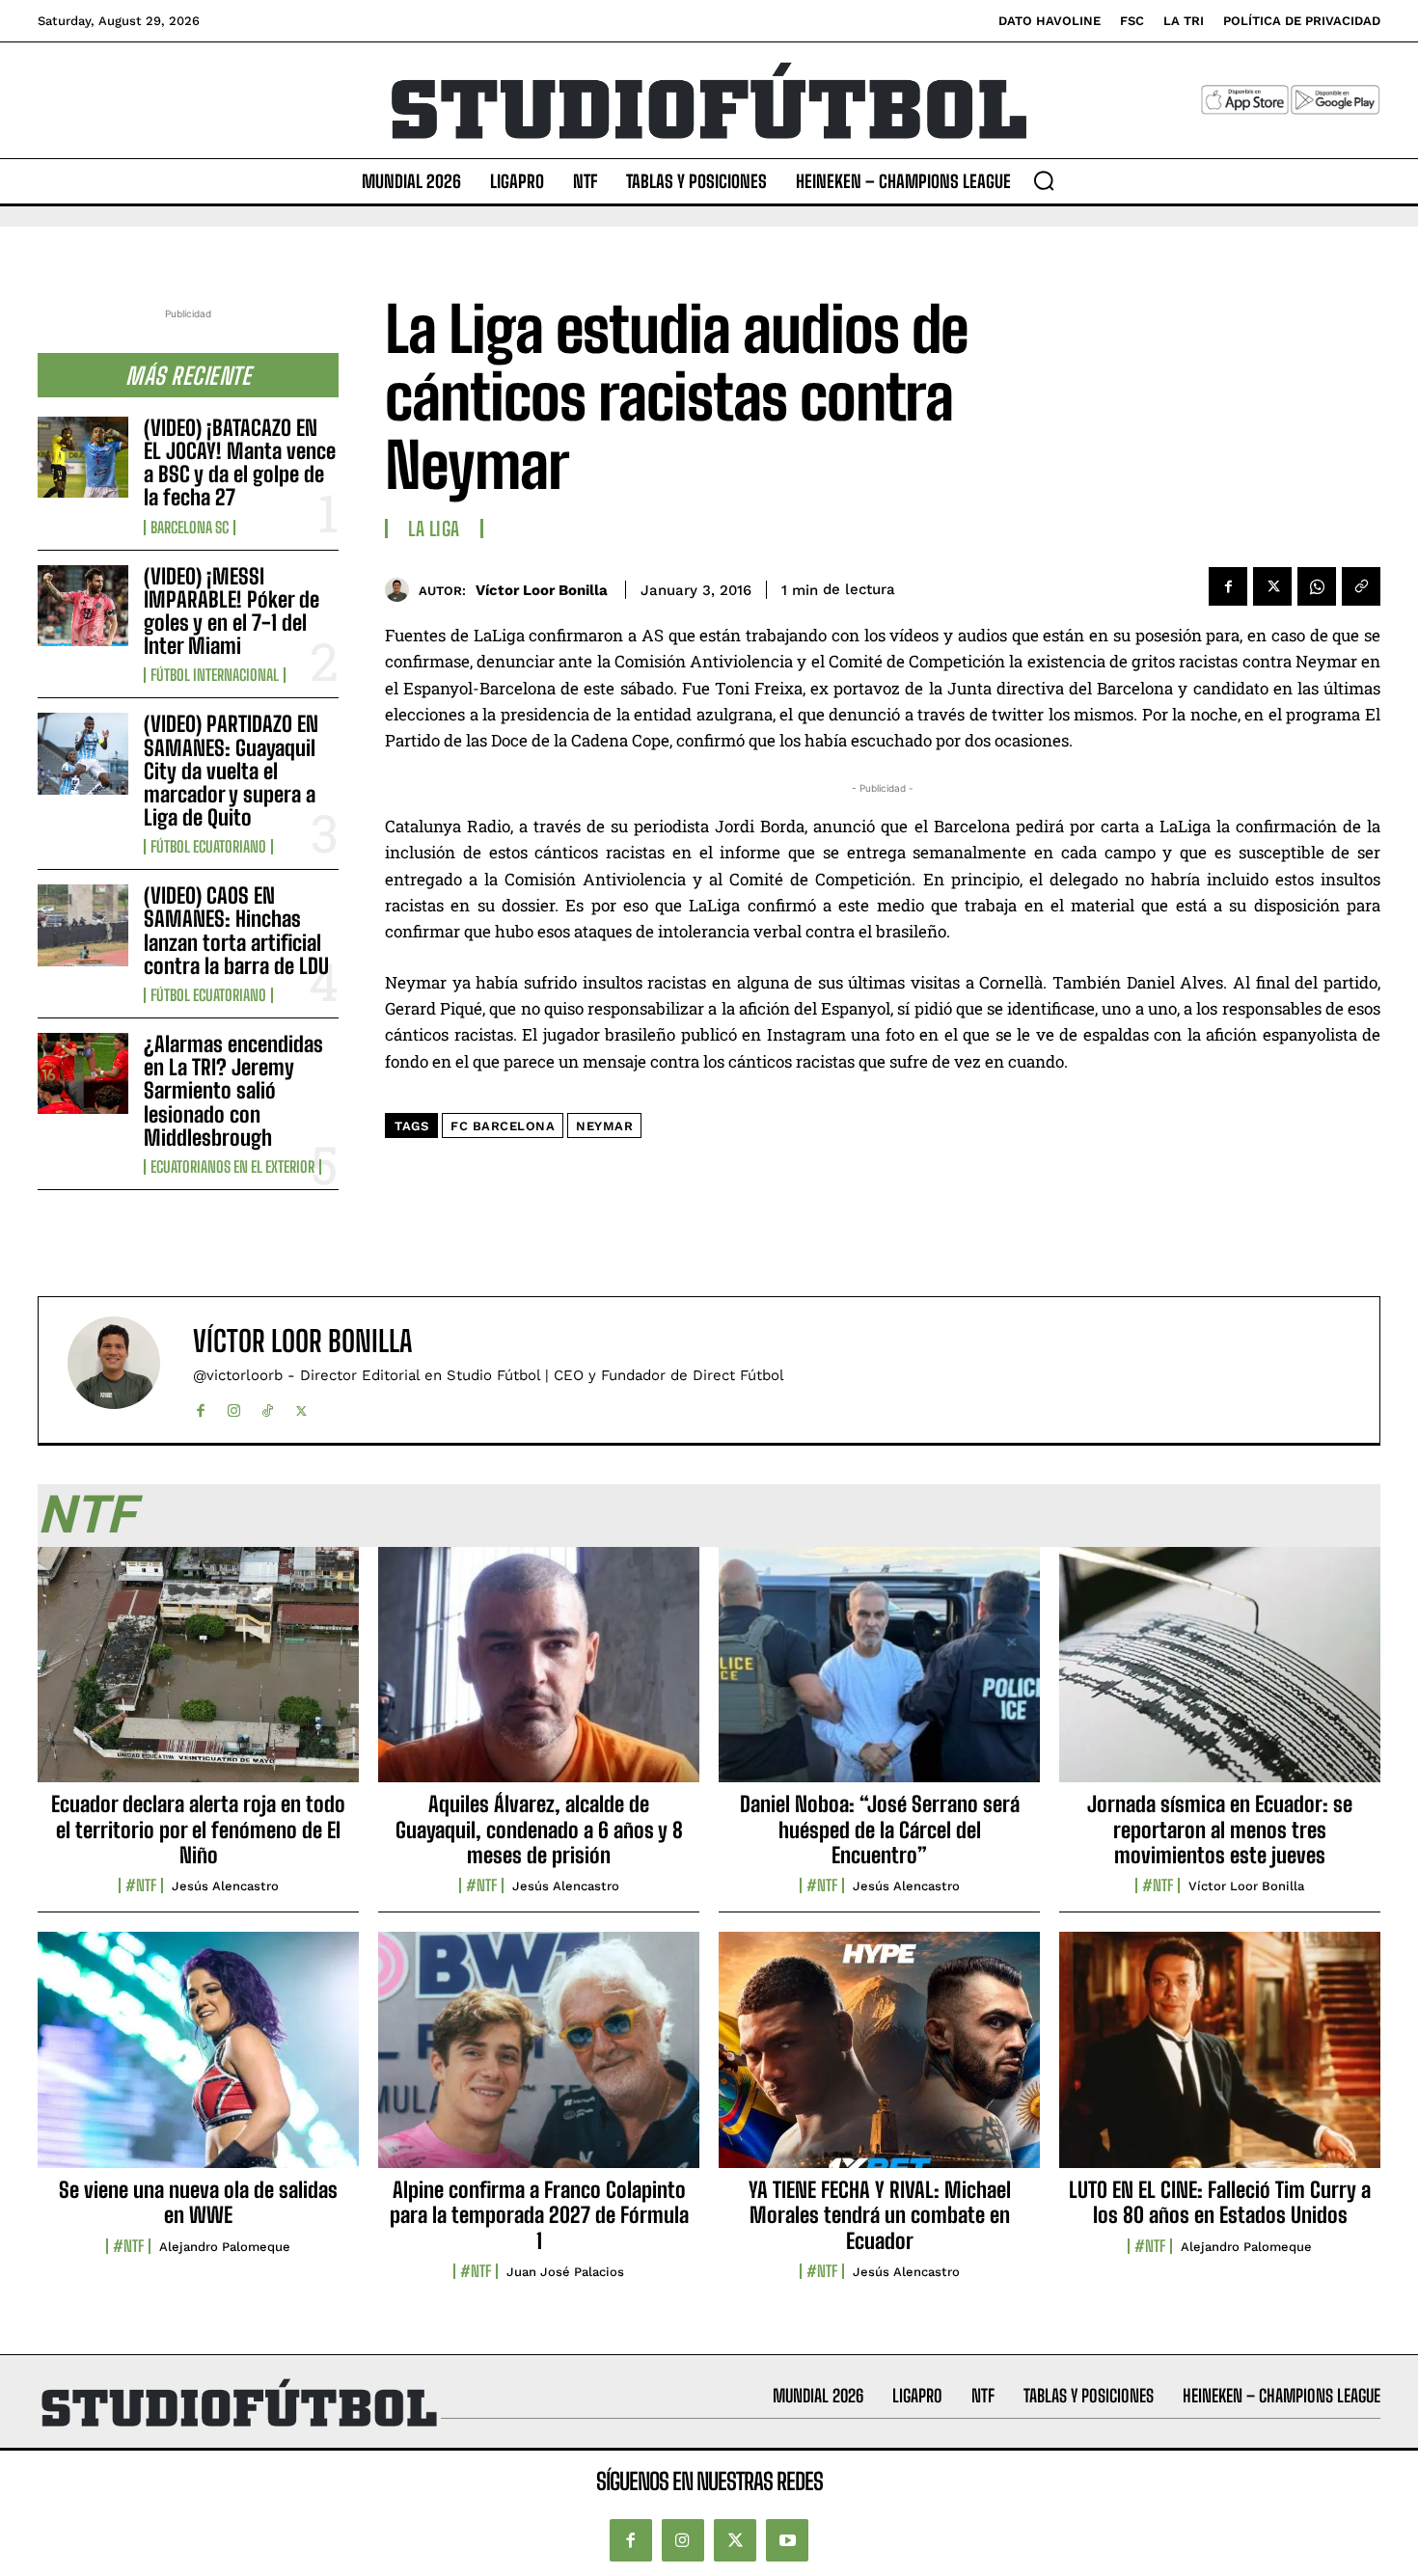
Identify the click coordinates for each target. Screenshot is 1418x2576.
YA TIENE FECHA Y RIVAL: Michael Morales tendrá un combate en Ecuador (880, 2215)
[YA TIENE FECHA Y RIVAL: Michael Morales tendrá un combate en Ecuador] (879, 2060)
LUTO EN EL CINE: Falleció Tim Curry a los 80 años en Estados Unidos (1220, 2202)
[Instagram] (234, 1407)
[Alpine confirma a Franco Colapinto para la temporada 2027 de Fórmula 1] (539, 2060)
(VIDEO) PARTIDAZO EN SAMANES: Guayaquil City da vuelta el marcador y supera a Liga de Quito (231, 771)
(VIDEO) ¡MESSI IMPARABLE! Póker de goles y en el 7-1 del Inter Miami (232, 611)
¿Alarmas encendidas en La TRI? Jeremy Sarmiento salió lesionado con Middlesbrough (233, 1091)
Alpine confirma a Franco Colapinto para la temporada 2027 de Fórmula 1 (539, 2215)
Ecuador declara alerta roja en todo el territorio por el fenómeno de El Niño (198, 1830)
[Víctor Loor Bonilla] (402, 590)
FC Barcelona (503, 1126)
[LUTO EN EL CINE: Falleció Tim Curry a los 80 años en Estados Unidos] (1220, 2060)
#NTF (141, 1885)
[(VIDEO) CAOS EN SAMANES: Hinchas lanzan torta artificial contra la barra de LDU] (83, 925)
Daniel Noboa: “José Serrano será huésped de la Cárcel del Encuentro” (880, 1830)
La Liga (434, 529)
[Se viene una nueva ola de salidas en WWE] (198, 2060)
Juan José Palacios (565, 2272)
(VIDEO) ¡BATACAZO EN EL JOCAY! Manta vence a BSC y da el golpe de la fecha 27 (240, 463)
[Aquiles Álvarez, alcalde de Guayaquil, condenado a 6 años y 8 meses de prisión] (539, 1675)
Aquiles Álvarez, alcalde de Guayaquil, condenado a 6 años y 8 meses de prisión (539, 1830)
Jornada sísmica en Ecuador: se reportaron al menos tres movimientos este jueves (1220, 1830)
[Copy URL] (1361, 586)
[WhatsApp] (1317, 586)
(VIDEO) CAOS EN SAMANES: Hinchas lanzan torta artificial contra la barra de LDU (236, 931)
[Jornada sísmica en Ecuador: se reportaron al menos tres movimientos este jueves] (1220, 1675)
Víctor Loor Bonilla (542, 590)
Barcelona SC (190, 528)
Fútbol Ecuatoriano (208, 847)
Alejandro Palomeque (225, 2247)
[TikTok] (268, 1407)
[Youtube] (787, 2540)
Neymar (604, 1126)
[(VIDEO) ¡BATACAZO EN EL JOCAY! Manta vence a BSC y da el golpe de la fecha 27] (83, 457)
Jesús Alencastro (225, 1886)
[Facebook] (1228, 586)
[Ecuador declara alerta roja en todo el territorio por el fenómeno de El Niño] (198, 1675)
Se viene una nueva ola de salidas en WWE (198, 2202)
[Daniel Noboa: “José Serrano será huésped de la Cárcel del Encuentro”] (879, 1675)
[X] (1272, 586)
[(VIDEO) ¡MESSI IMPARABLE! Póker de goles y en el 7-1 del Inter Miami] (83, 606)
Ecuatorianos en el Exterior (232, 1167)
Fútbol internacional (215, 675)
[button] (1044, 180)
